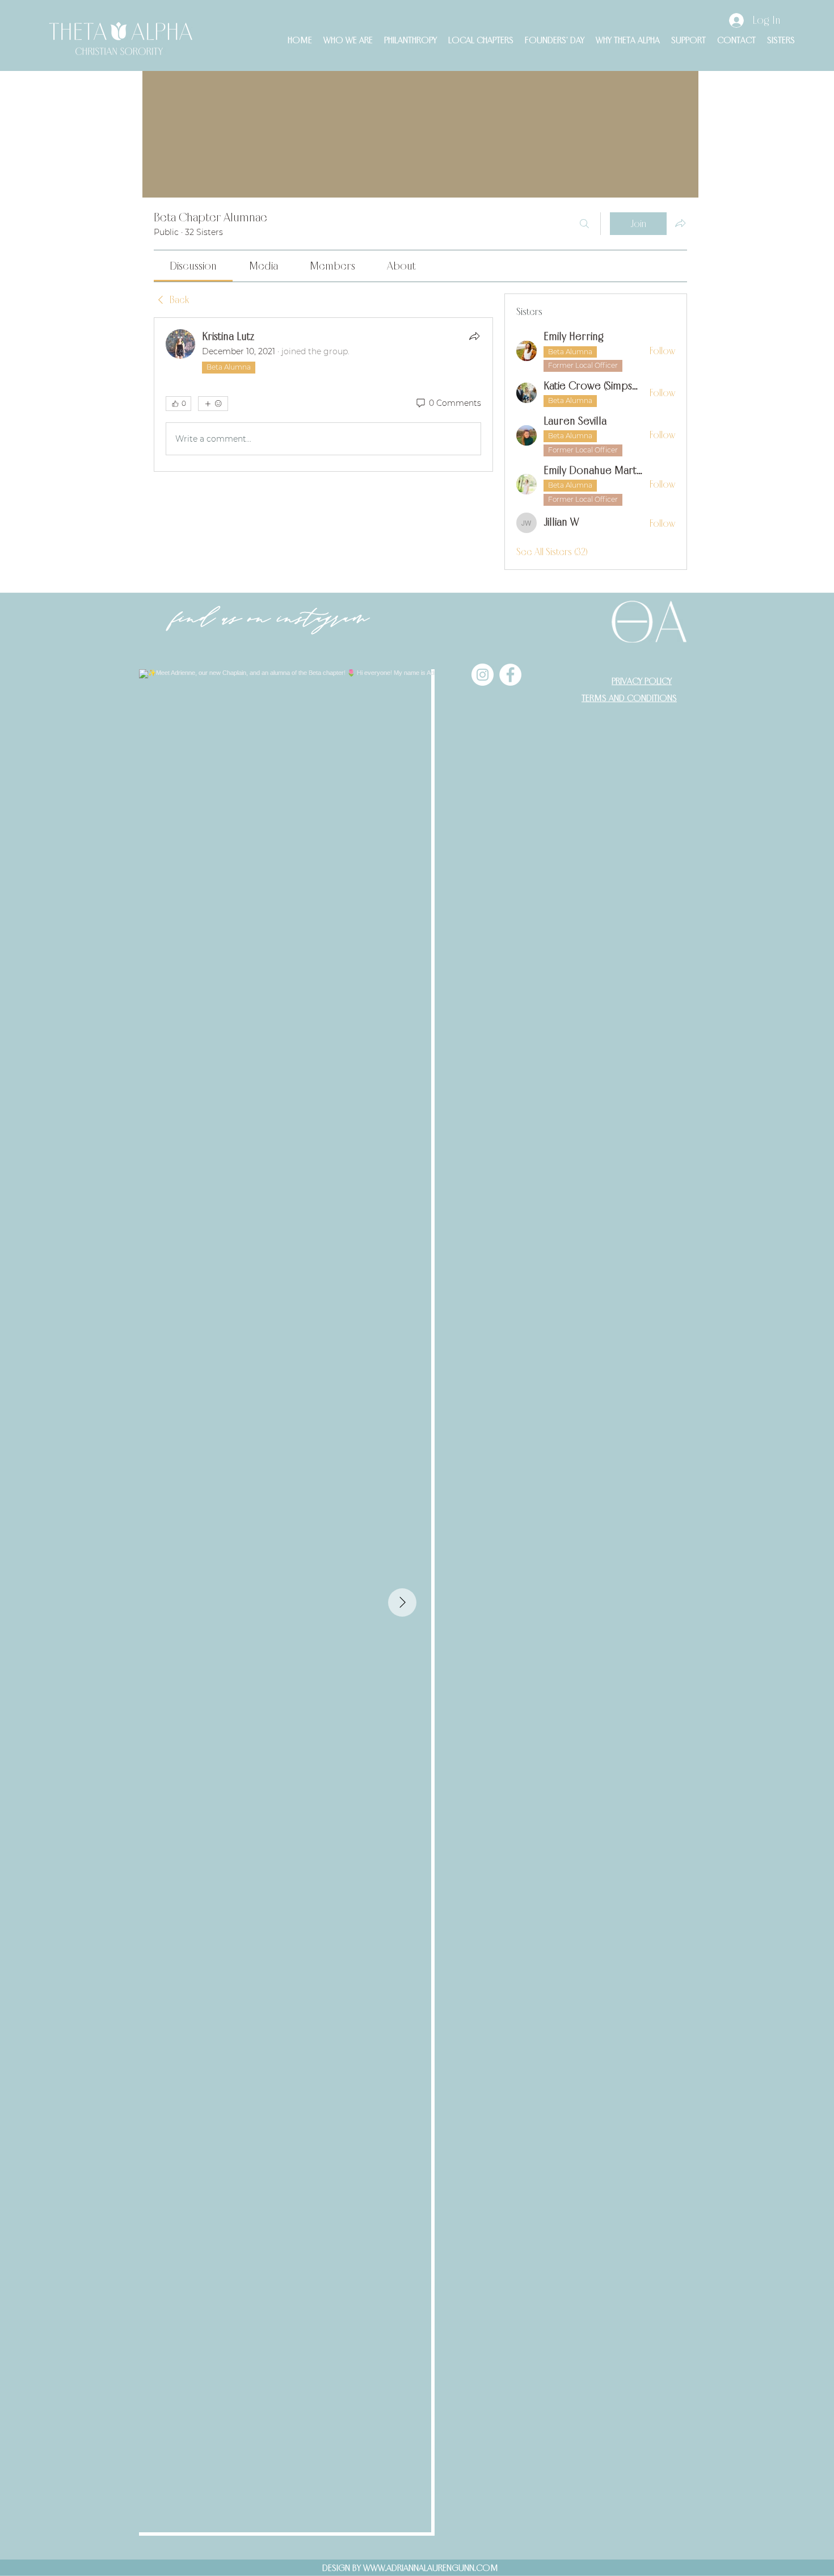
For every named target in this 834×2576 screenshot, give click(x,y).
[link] (193, 266)
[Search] (584, 224)
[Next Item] (402, 1602)
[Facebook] (510, 675)
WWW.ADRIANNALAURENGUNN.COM (431, 2567)
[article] (323, 395)
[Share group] (680, 223)
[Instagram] (483, 675)
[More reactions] (213, 404)
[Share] (474, 336)
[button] (348, 40)
